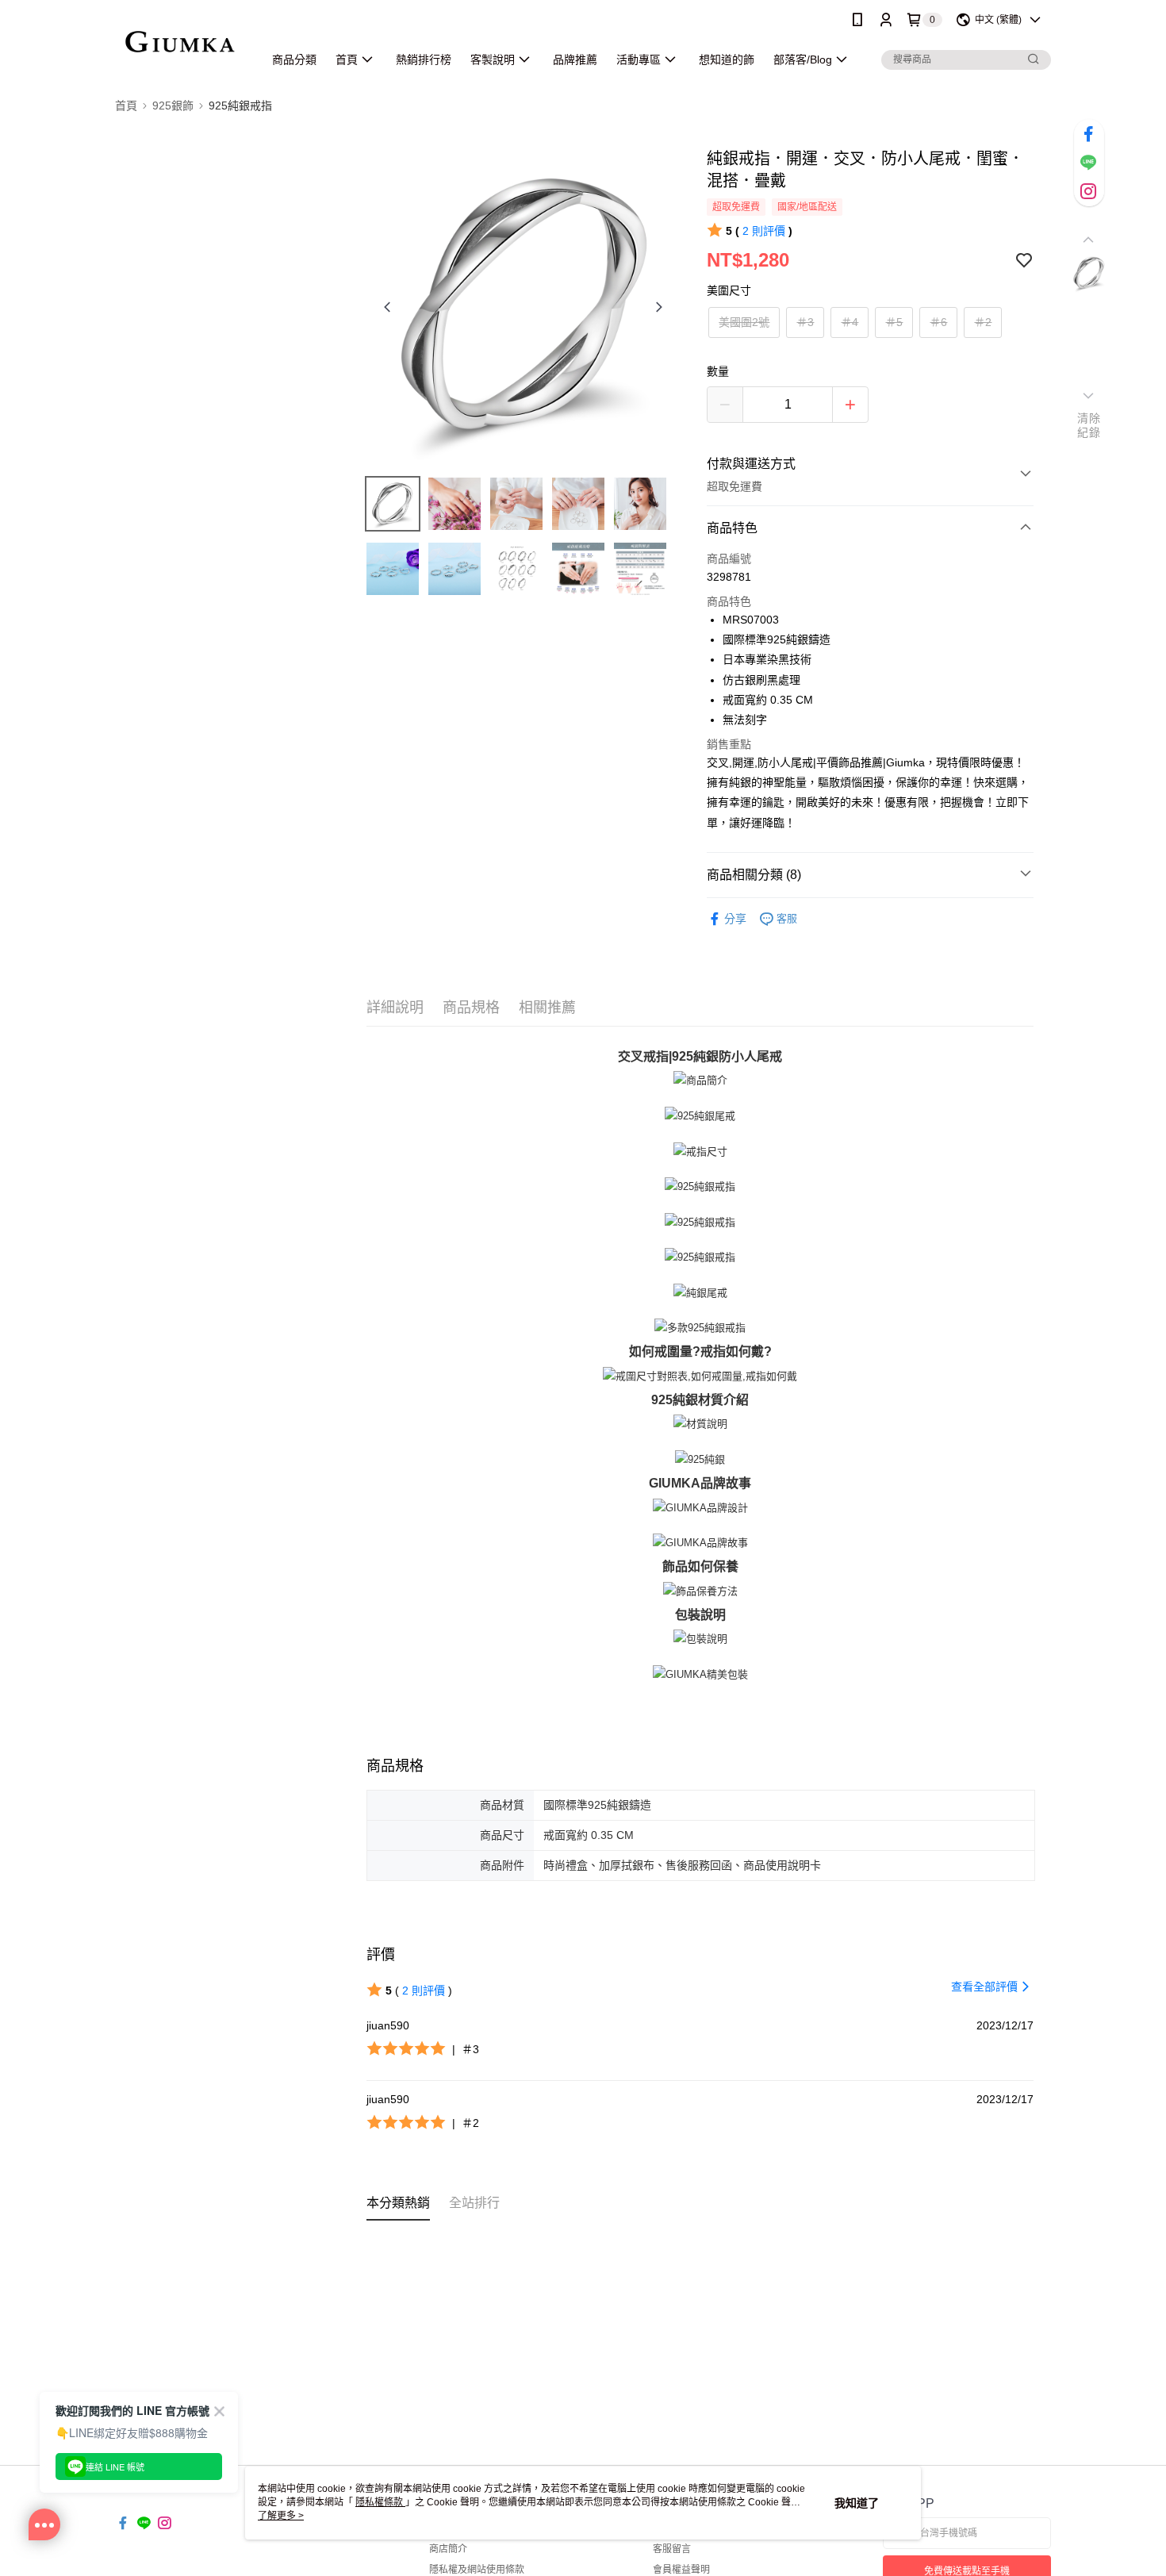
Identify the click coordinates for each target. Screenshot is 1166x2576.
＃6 (938, 322)
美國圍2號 (744, 322)
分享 (735, 919)
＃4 (850, 322)
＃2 (983, 322)
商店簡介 (448, 2549)
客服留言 (672, 2549)
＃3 (805, 322)
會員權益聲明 (681, 2570)
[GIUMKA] (180, 42)
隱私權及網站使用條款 (477, 2570)
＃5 (894, 322)
